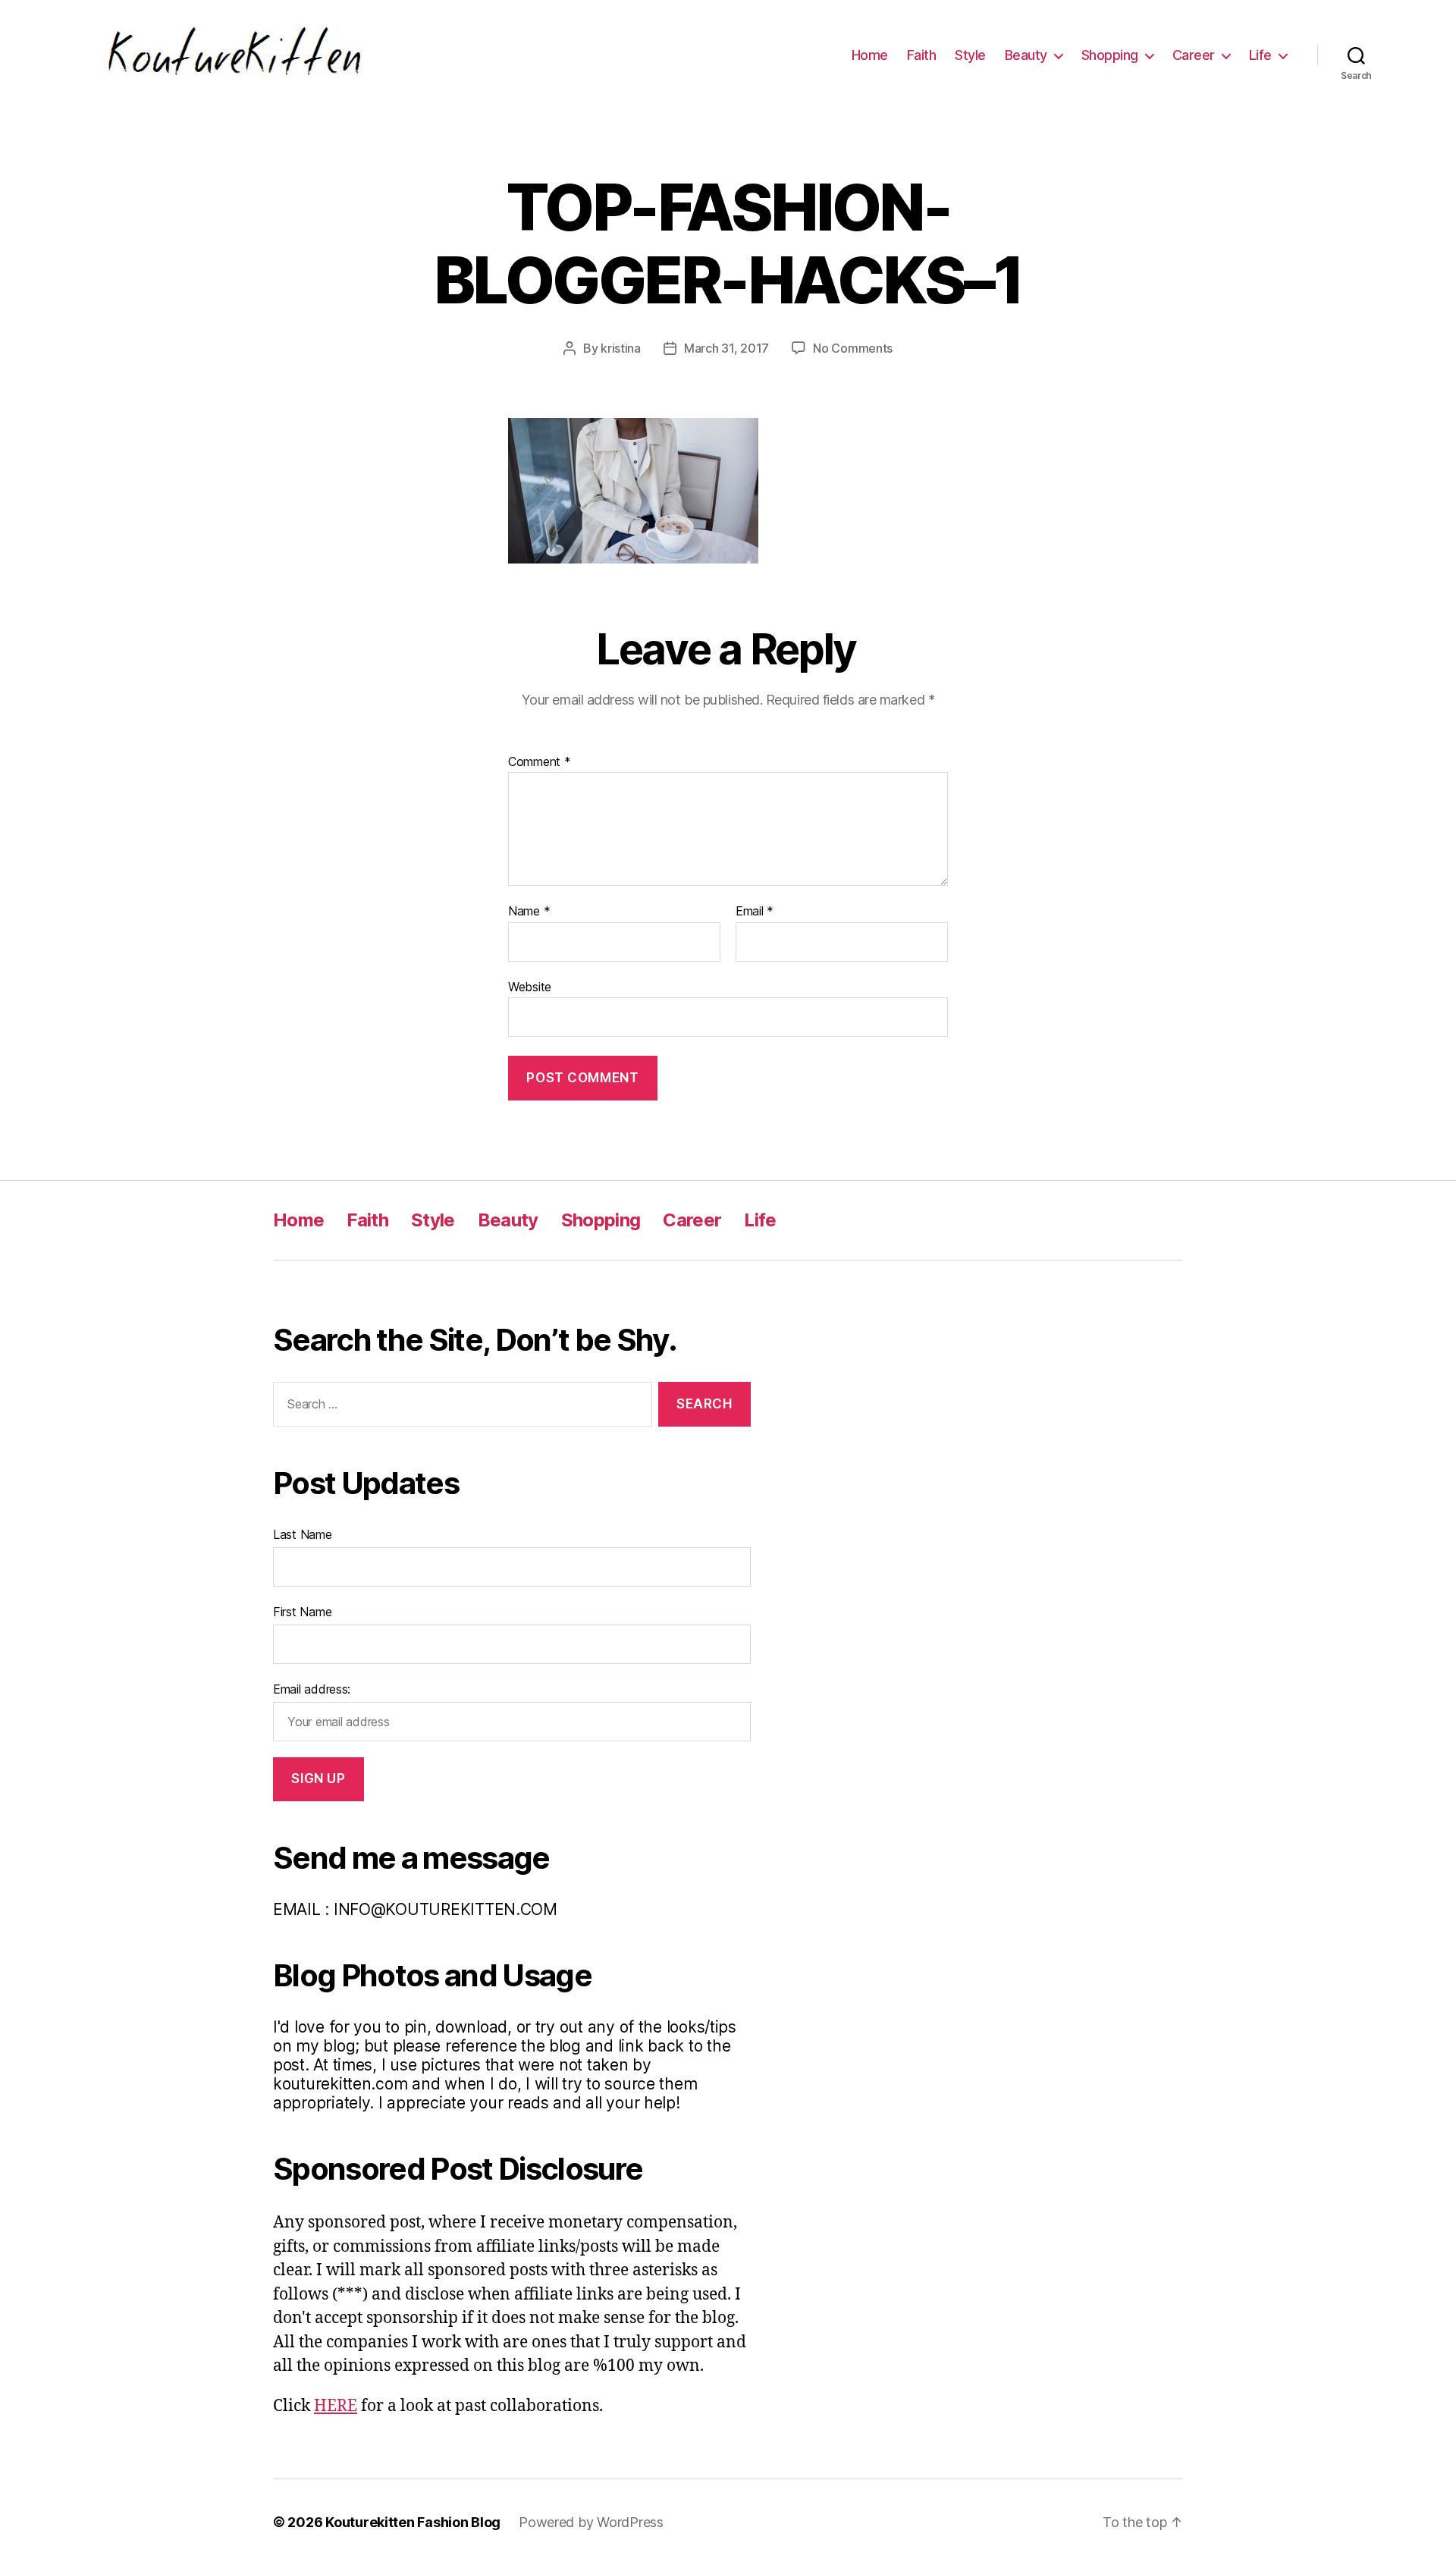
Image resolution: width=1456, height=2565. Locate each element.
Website (530, 986)
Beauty (1026, 55)
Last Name (303, 1534)
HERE (336, 2406)
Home (870, 55)
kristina (621, 348)
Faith (922, 55)
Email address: (312, 1689)
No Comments (853, 348)
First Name (302, 1612)
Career (1194, 55)
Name (529, 912)
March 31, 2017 (726, 348)
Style (970, 55)
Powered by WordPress (591, 2522)
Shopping (1110, 55)
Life (1260, 55)
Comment (540, 762)
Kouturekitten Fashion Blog (413, 2522)
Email (755, 912)
